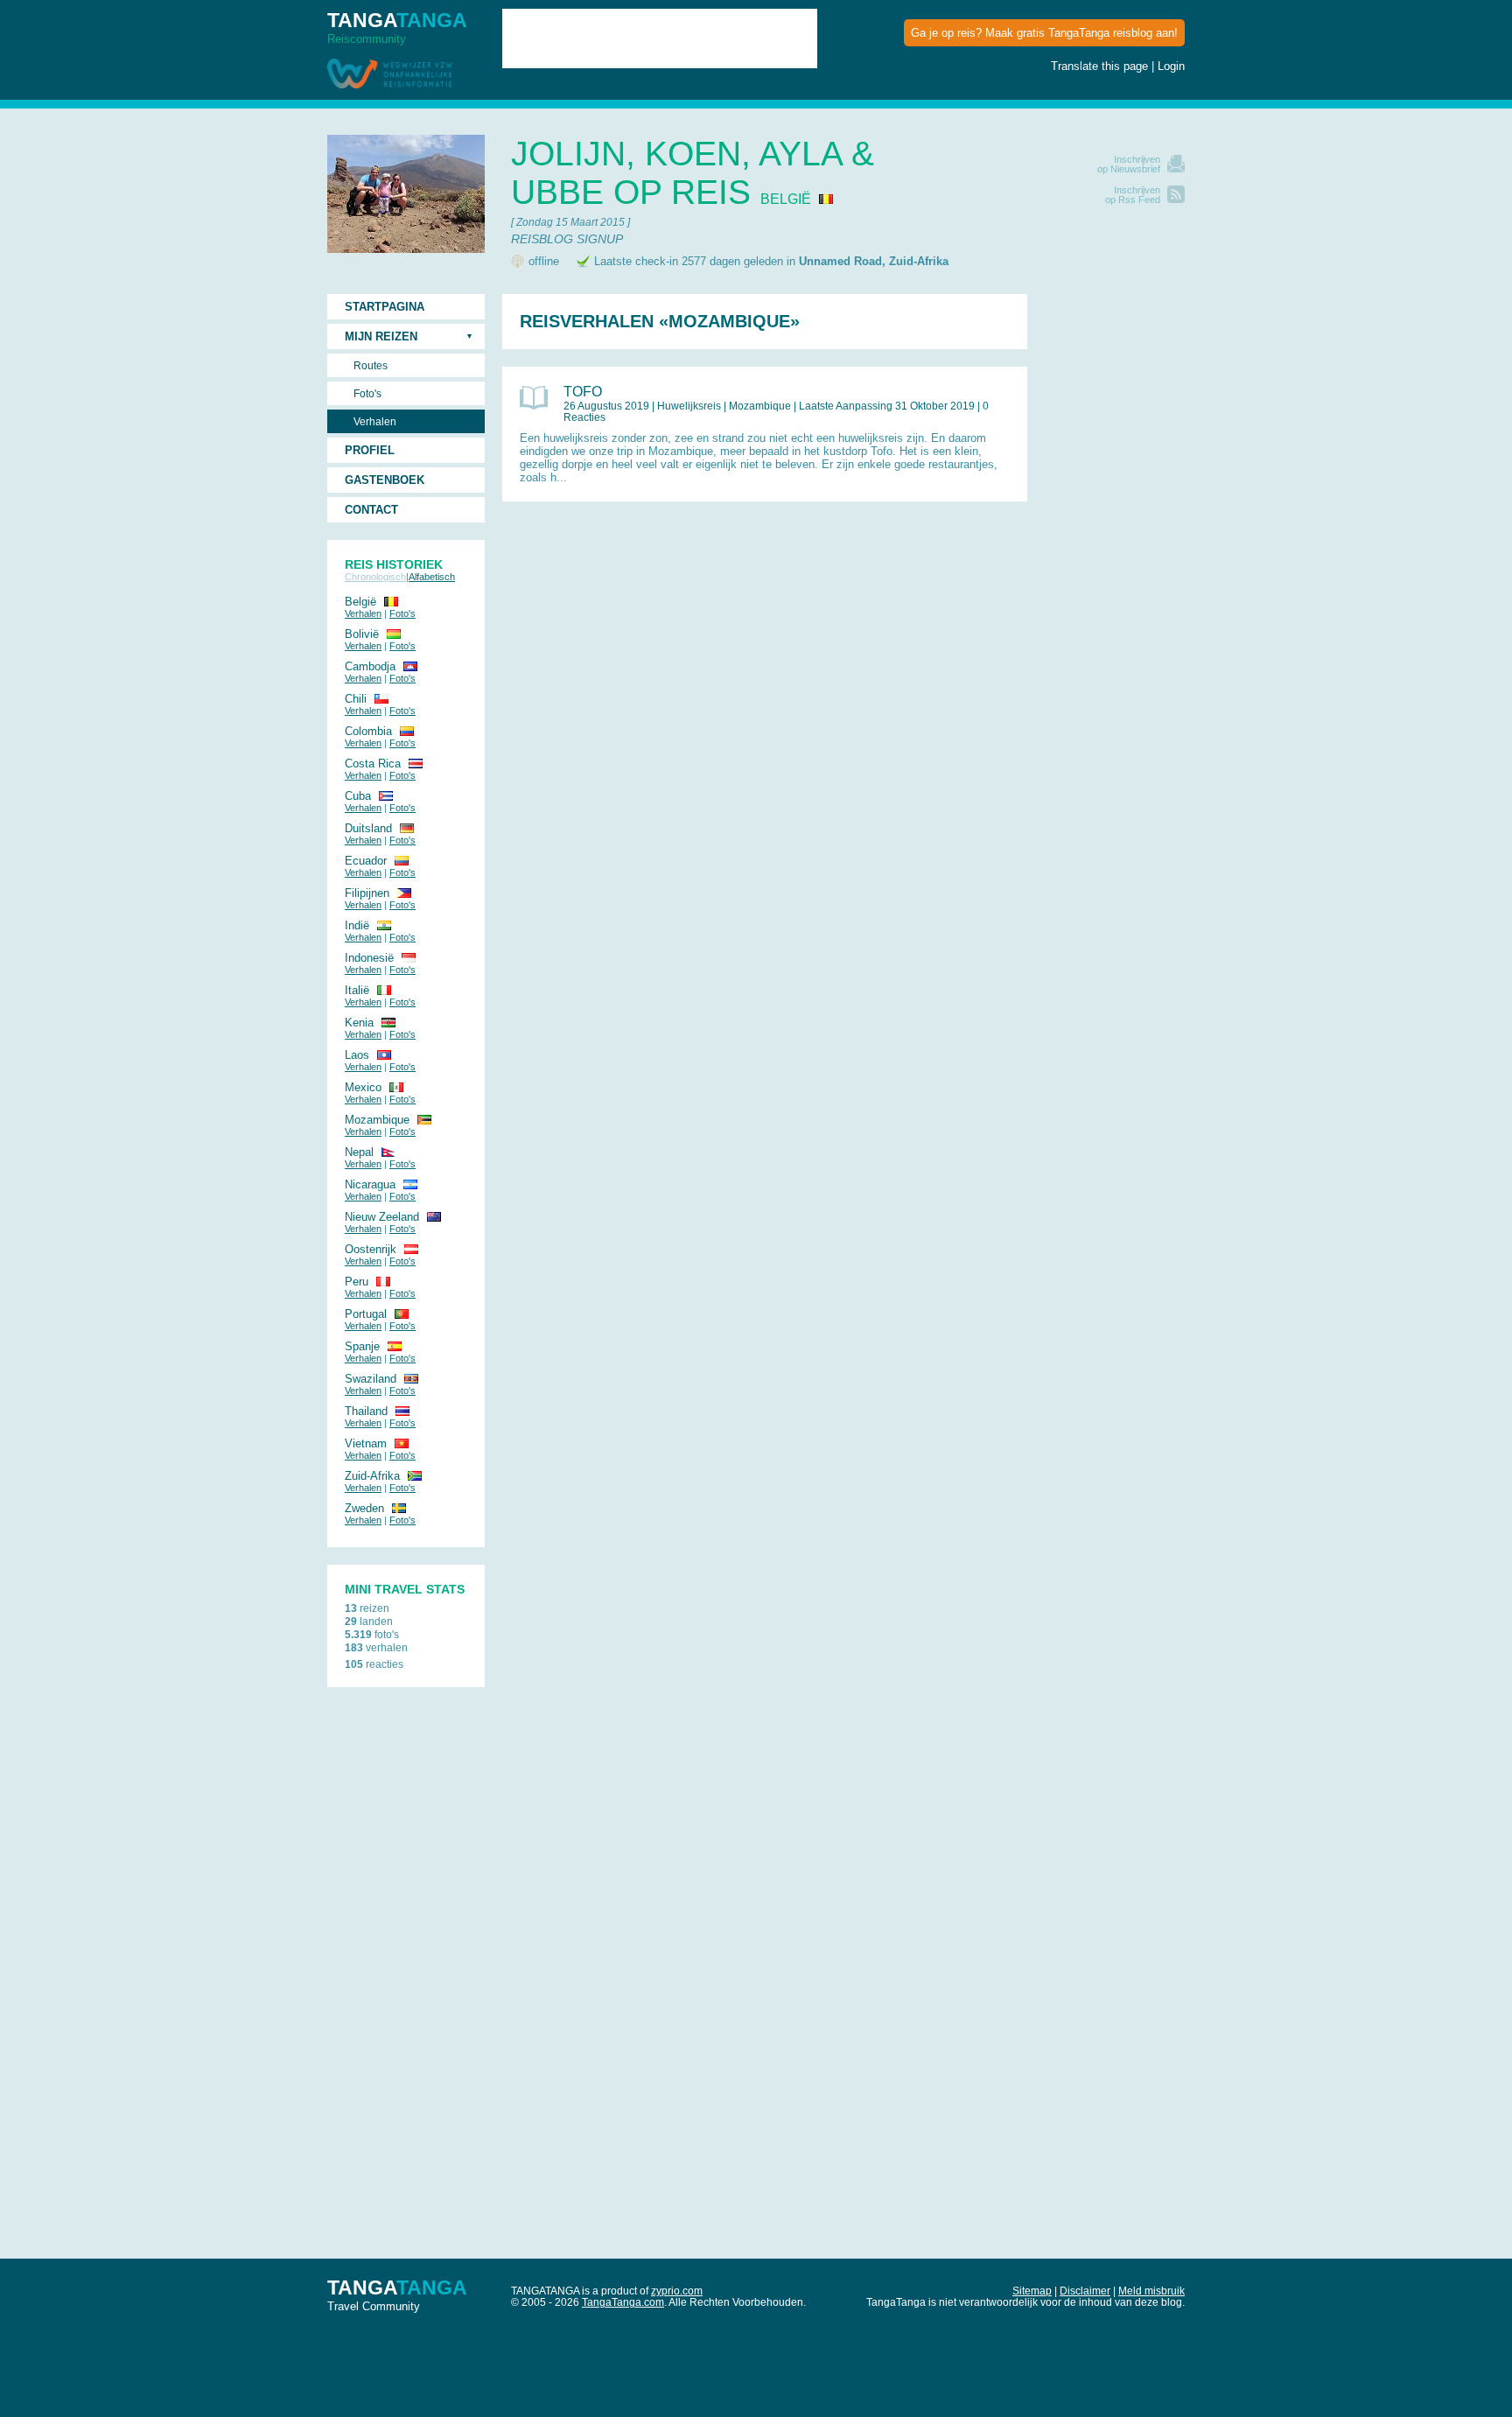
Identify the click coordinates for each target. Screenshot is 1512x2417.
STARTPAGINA (385, 307)
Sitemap (1032, 2291)
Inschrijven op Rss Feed (1133, 195)
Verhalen (375, 421)
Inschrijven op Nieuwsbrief (1129, 164)
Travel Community (397, 2294)
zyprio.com (677, 2291)
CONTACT (371, 510)
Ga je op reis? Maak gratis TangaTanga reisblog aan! (1044, 33)
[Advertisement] (1115, 557)
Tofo (583, 392)
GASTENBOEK (385, 480)
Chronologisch (375, 577)
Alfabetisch (432, 577)
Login (1171, 66)
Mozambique (760, 406)
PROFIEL (370, 450)
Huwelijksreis (689, 406)
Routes (371, 365)
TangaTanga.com (623, 2302)
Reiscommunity (397, 27)
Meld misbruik (1151, 2291)
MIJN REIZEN (381, 336)
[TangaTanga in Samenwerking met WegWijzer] (390, 75)
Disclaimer (1085, 2291)
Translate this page (1099, 66)
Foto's (367, 393)
